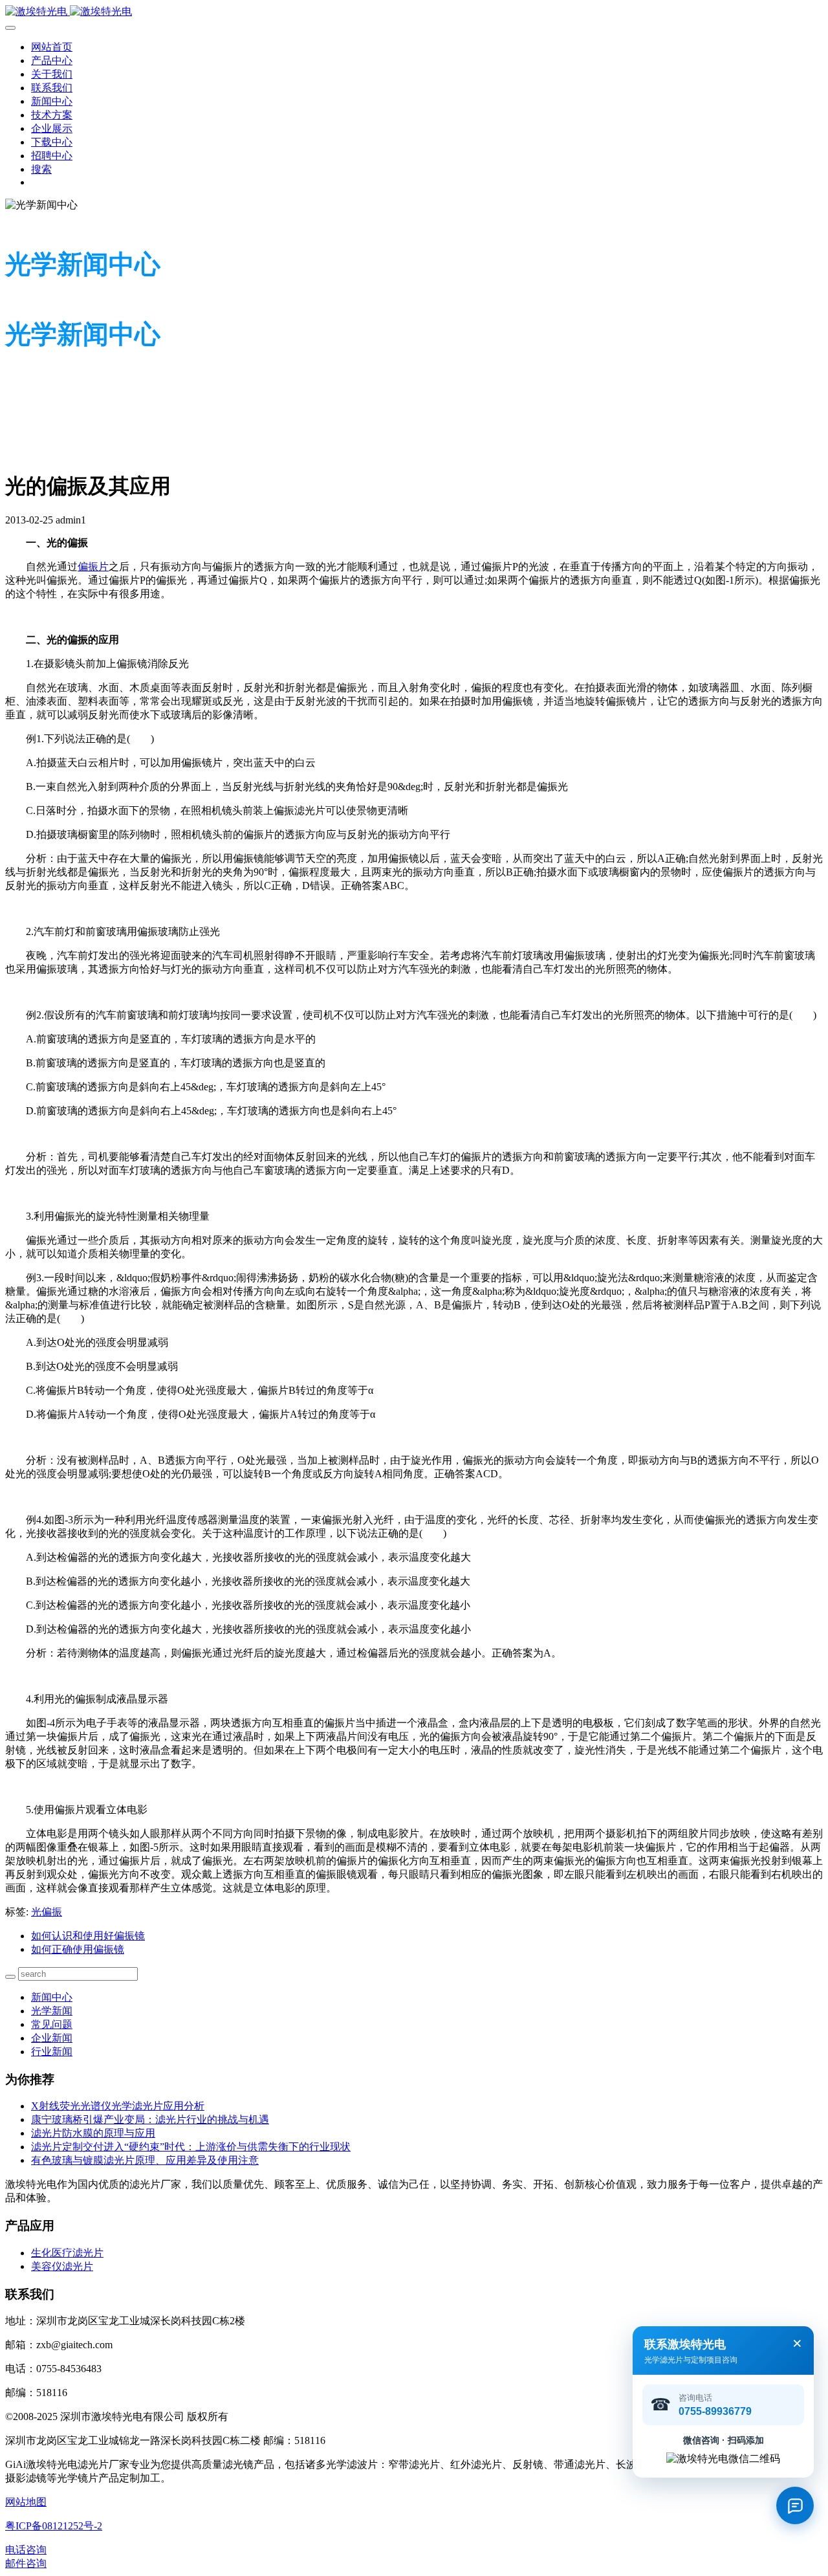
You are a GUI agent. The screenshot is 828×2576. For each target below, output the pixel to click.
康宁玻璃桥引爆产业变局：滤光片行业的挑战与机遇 (150, 2119)
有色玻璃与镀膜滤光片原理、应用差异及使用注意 (145, 2160)
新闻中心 (52, 1997)
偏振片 (93, 567)
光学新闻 (52, 2011)
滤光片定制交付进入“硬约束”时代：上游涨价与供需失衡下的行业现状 (191, 2147)
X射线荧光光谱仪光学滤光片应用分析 (118, 2106)
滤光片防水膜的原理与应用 (93, 2133)
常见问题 (52, 2024)
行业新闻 (52, 2052)
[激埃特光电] (414, 12)
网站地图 (26, 2502)
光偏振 (47, 1912)
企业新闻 (52, 2038)
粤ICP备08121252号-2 (54, 2526)
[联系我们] (795, 2505)
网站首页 (52, 47)
